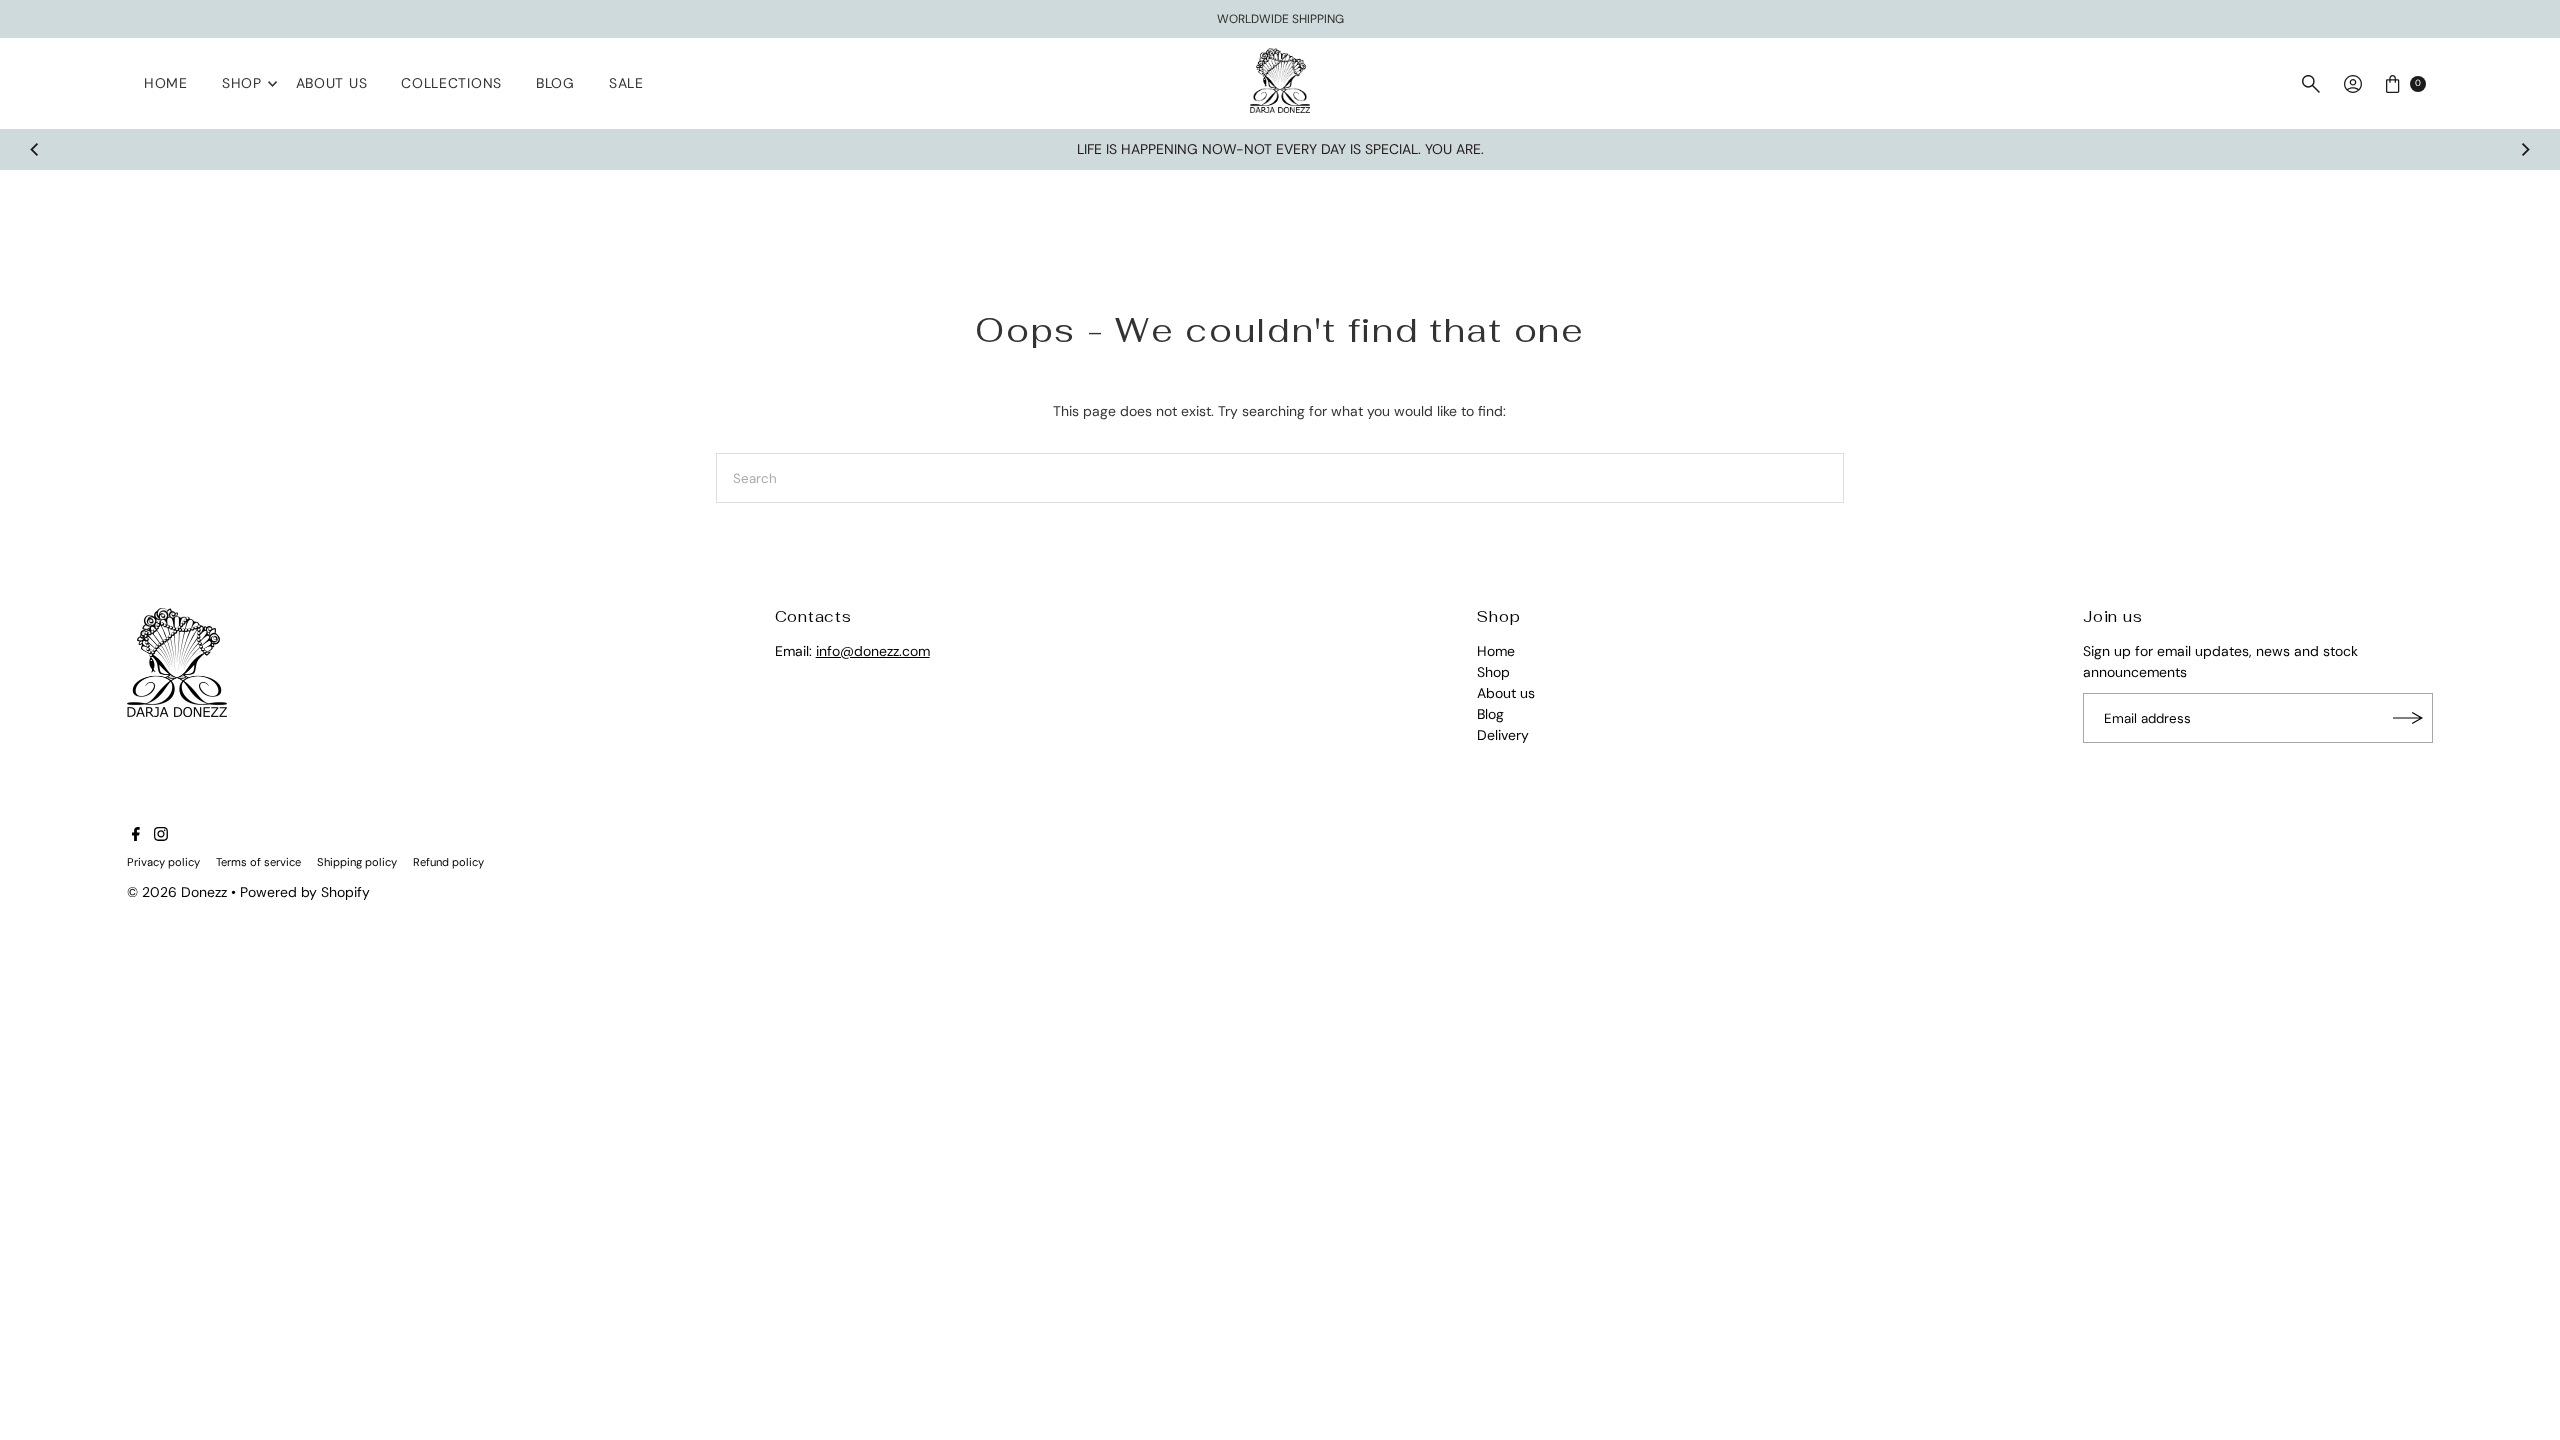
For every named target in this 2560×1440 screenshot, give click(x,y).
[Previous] (36, 150)
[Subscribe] (2408, 718)
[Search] (2311, 84)
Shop (242, 83)
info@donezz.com (873, 651)
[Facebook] (136, 836)
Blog (555, 83)
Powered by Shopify (305, 892)
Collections (451, 83)
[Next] (2524, 150)
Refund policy (448, 862)
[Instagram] (161, 836)
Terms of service (258, 862)
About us (332, 83)
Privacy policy (163, 862)
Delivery (1503, 735)
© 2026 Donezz (177, 892)
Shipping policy (357, 862)
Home (166, 83)
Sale (626, 83)
